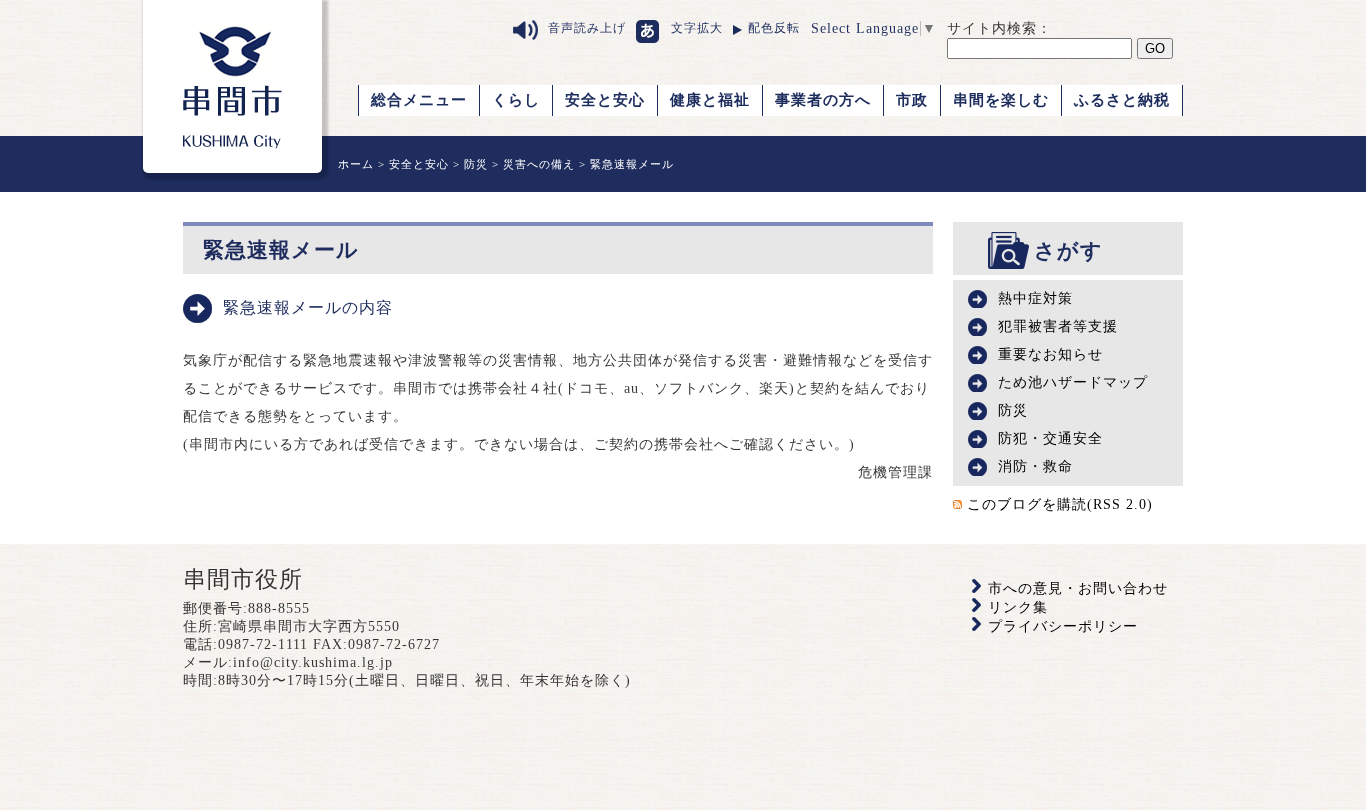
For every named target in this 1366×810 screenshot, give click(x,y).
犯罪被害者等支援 (1058, 326)
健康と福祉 (710, 100)
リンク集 (1018, 607)
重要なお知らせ (1050, 354)
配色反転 (774, 28)
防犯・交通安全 (1050, 438)
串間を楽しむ (1001, 100)
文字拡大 (697, 28)
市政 (912, 100)
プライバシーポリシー (1063, 626)
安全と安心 (605, 100)
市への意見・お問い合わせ (1078, 588)
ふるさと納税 (1122, 100)
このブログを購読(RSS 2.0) (1060, 504)
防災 (476, 164)
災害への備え (539, 164)
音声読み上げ (587, 28)
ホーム (356, 164)
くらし (516, 100)
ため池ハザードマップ (1073, 382)
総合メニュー (419, 100)
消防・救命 (1035, 466)
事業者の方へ (823, 100)
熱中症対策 (1035, 298)
